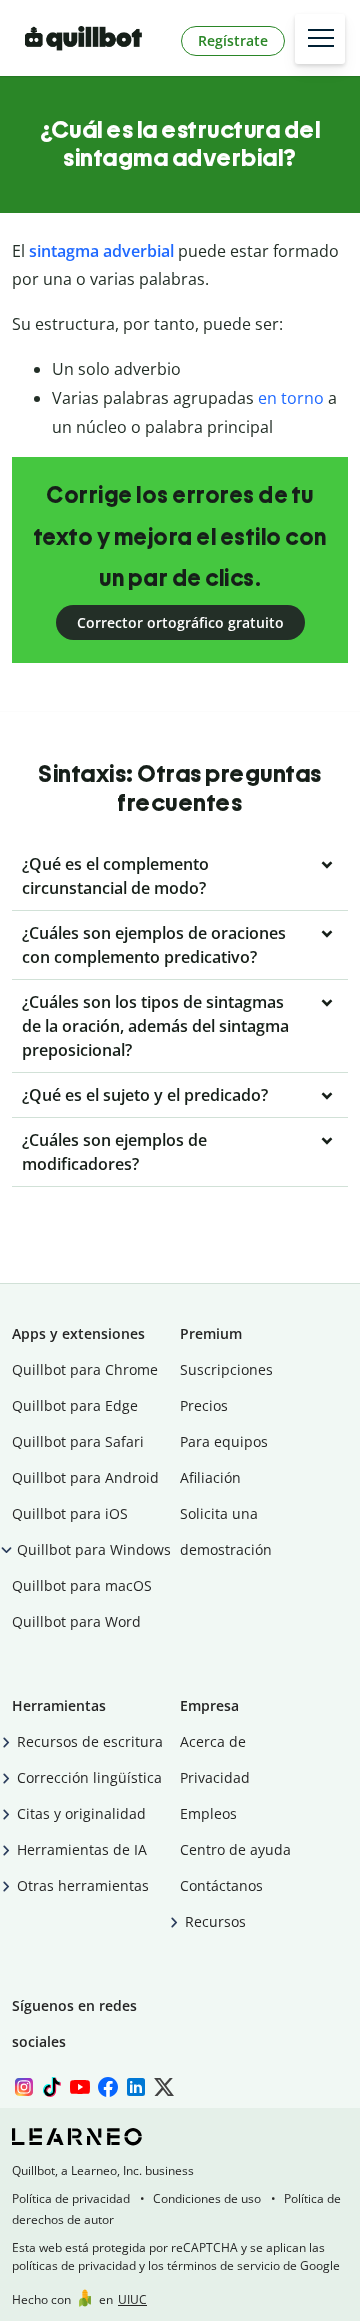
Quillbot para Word (76, 1621)
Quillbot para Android (85, 1477)
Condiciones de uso (207, 2198)
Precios (204, 1405)
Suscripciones (226, 1369)
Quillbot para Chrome (85, 1369)
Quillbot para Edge (75, 1405)
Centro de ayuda (235, 1849)
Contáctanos (221, 1885)
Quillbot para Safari (78, 1441)
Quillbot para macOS (82, 1585)
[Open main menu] (320, 39)
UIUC (132, 2299)
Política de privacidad (71, 2198)
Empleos (208, 1813)
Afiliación (210, 1477)
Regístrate (233, 40)
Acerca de (213, 1741)
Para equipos (224, 1441)
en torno (291, 398)
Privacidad (215, 1777)
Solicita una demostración (226, 1531)
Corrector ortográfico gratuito (180, 622)
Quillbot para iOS (70, 1513)
